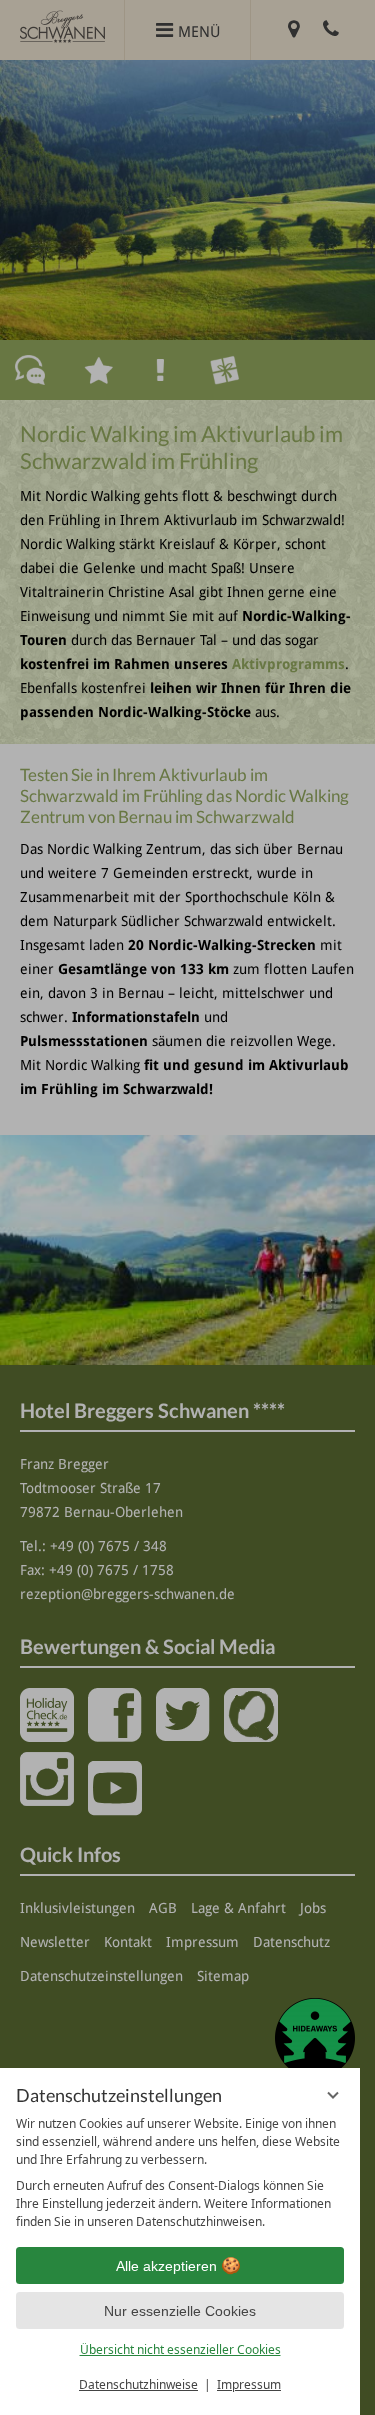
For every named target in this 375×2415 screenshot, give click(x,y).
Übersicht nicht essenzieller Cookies (180, 2349)
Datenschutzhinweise (138, 2384)
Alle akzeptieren (166, 2266)
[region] (180, 2173)
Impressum (249, 2384)
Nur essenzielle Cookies (180, 2311)
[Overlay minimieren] (333, 2095)
